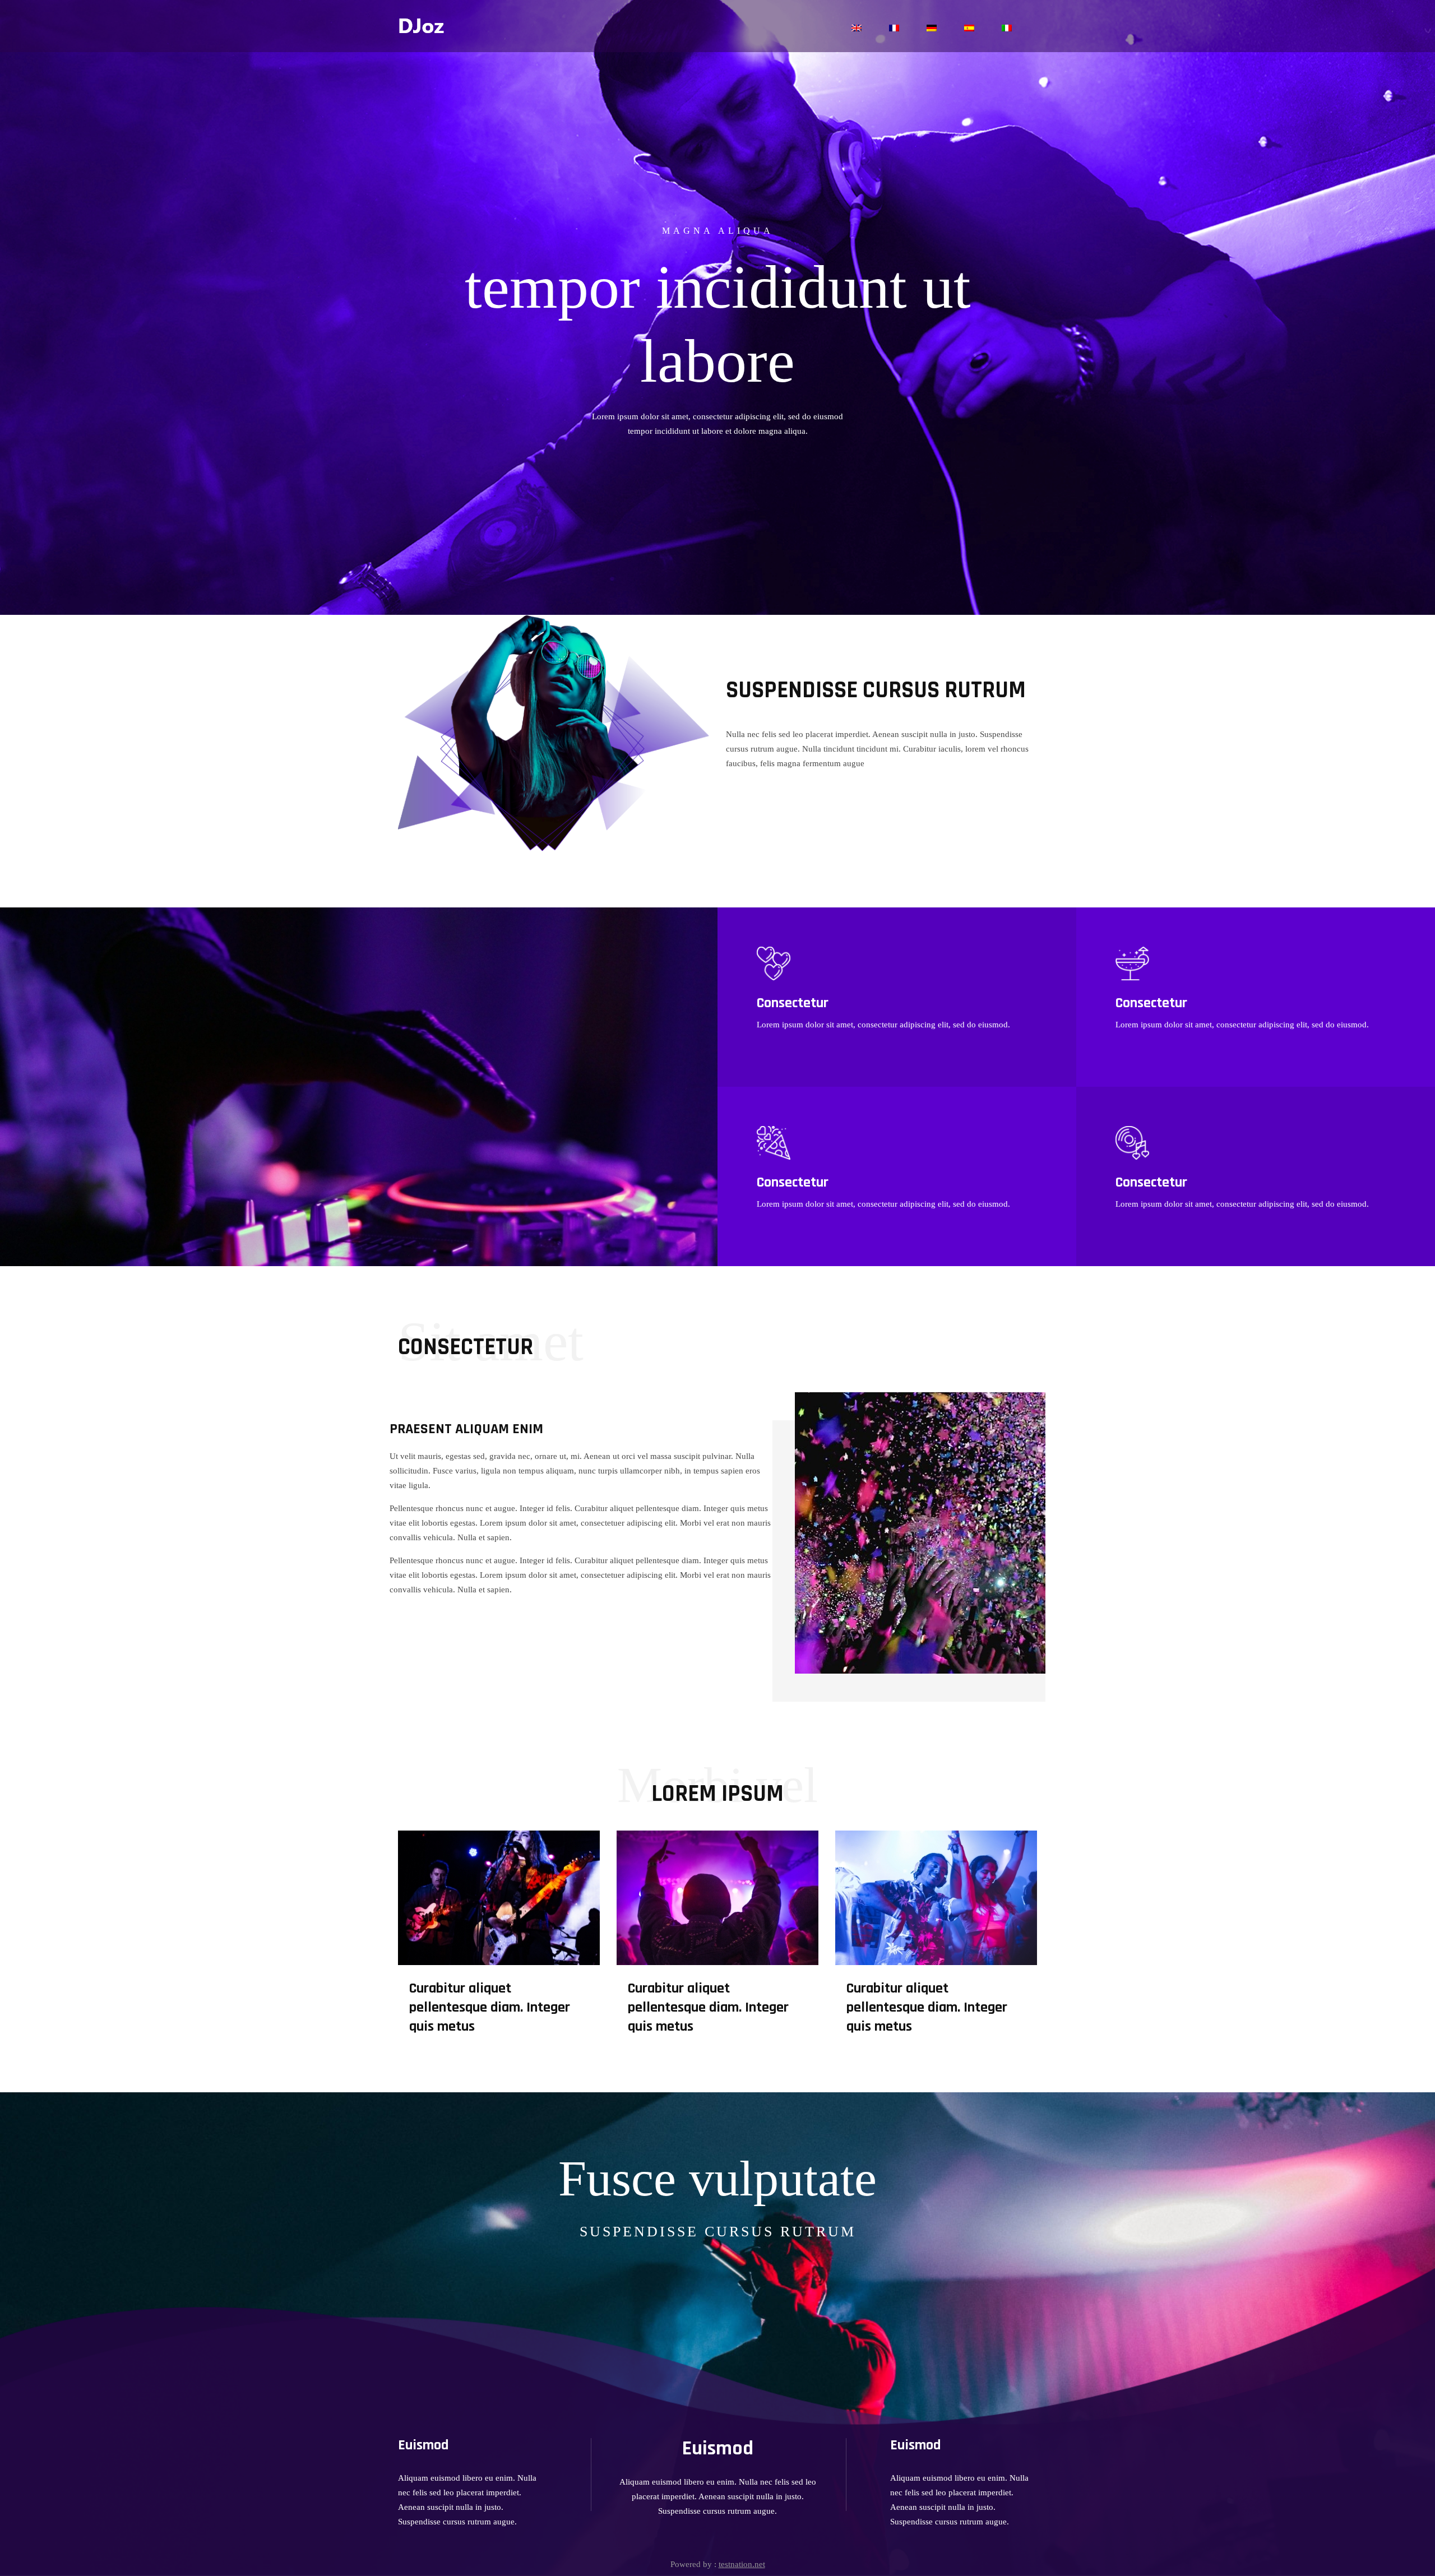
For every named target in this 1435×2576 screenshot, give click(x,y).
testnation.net (742, 2564)
